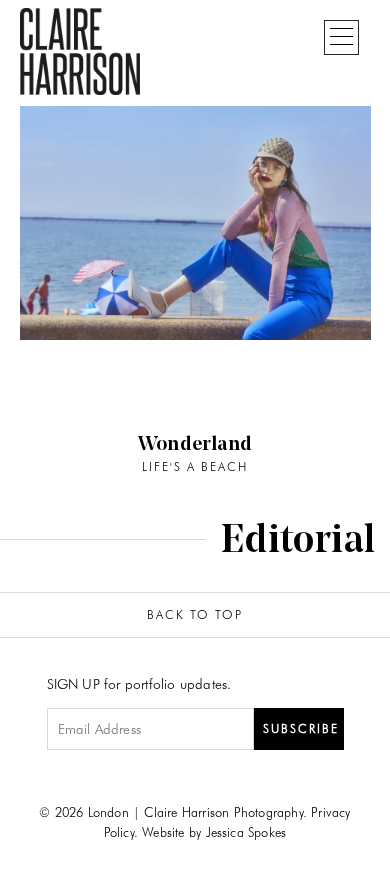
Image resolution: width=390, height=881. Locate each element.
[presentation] (113, 271)
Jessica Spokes (246, 832)
